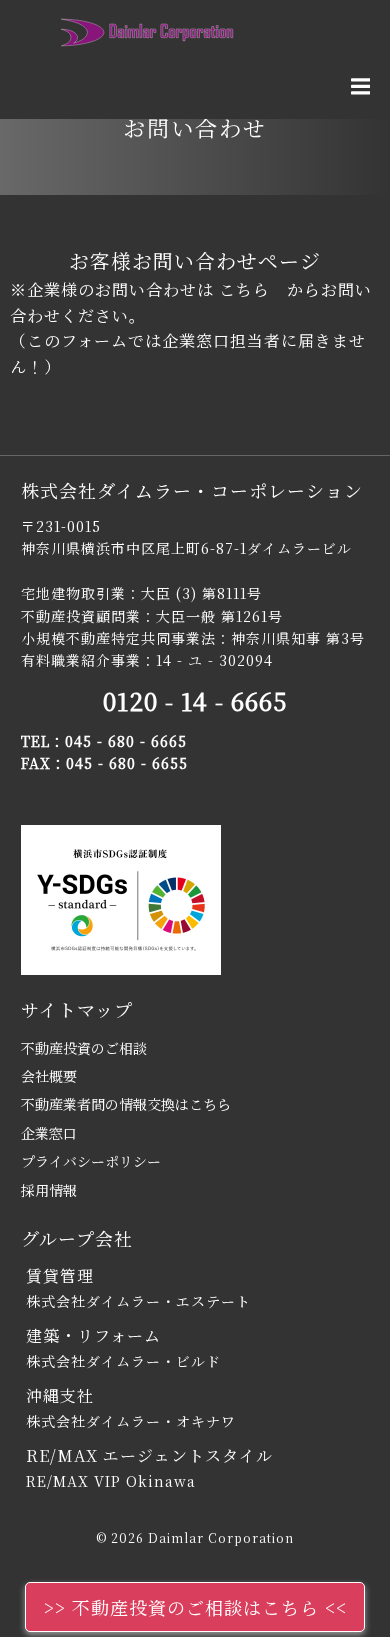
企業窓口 (49, 1133)
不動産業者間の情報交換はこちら (126, 1104)
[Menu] (358, 87)
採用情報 (49, 1190)
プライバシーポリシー (91, 1161)
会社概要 (49, 1076)
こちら (244, 289)
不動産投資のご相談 (84, 1048)
